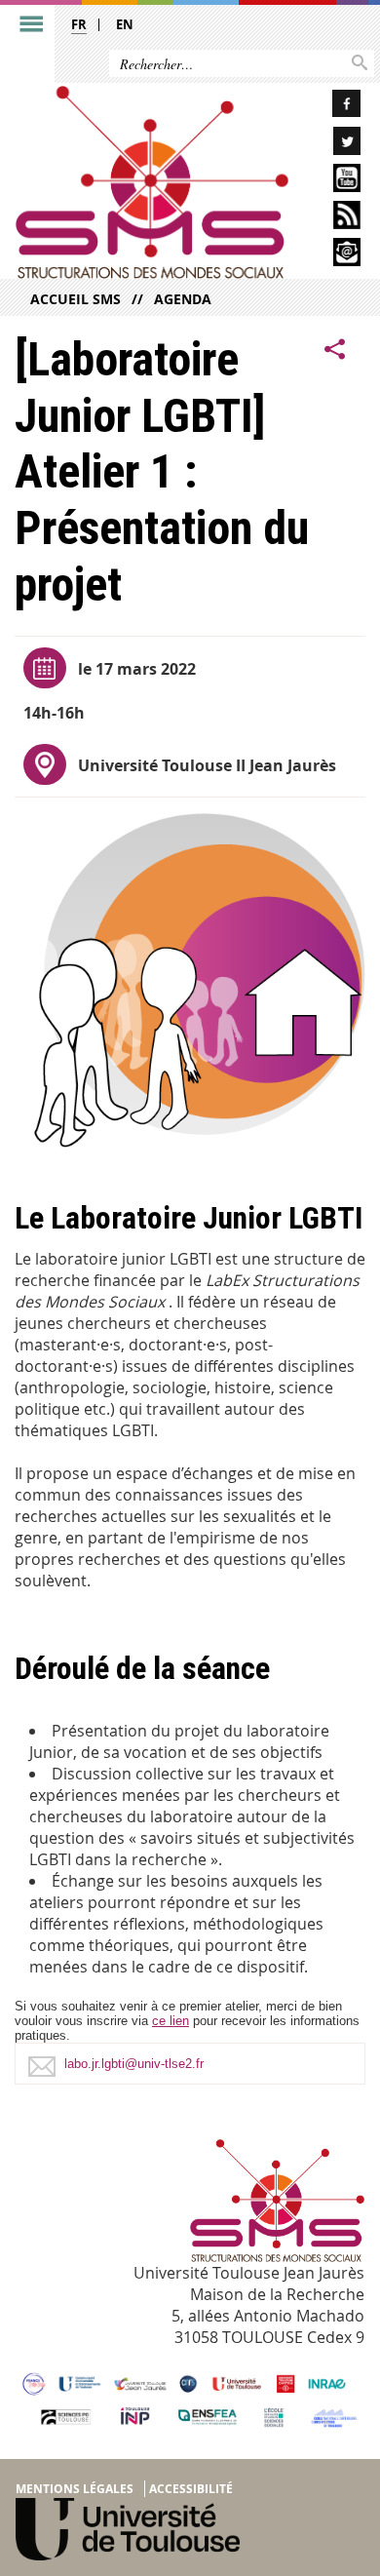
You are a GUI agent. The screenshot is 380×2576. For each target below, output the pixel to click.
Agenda (183, 299)
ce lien (171, 2021)
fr (79, 24)
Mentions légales (75, 2489)
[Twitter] (332, 144)
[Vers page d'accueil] (152, 182)
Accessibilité (191, 2489)
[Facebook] (332, 107)
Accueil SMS (76, 299)
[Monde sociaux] (332, 181)
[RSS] (332, 218)
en (125, 24)
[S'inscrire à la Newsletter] (332, 255)
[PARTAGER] (335, 350)
